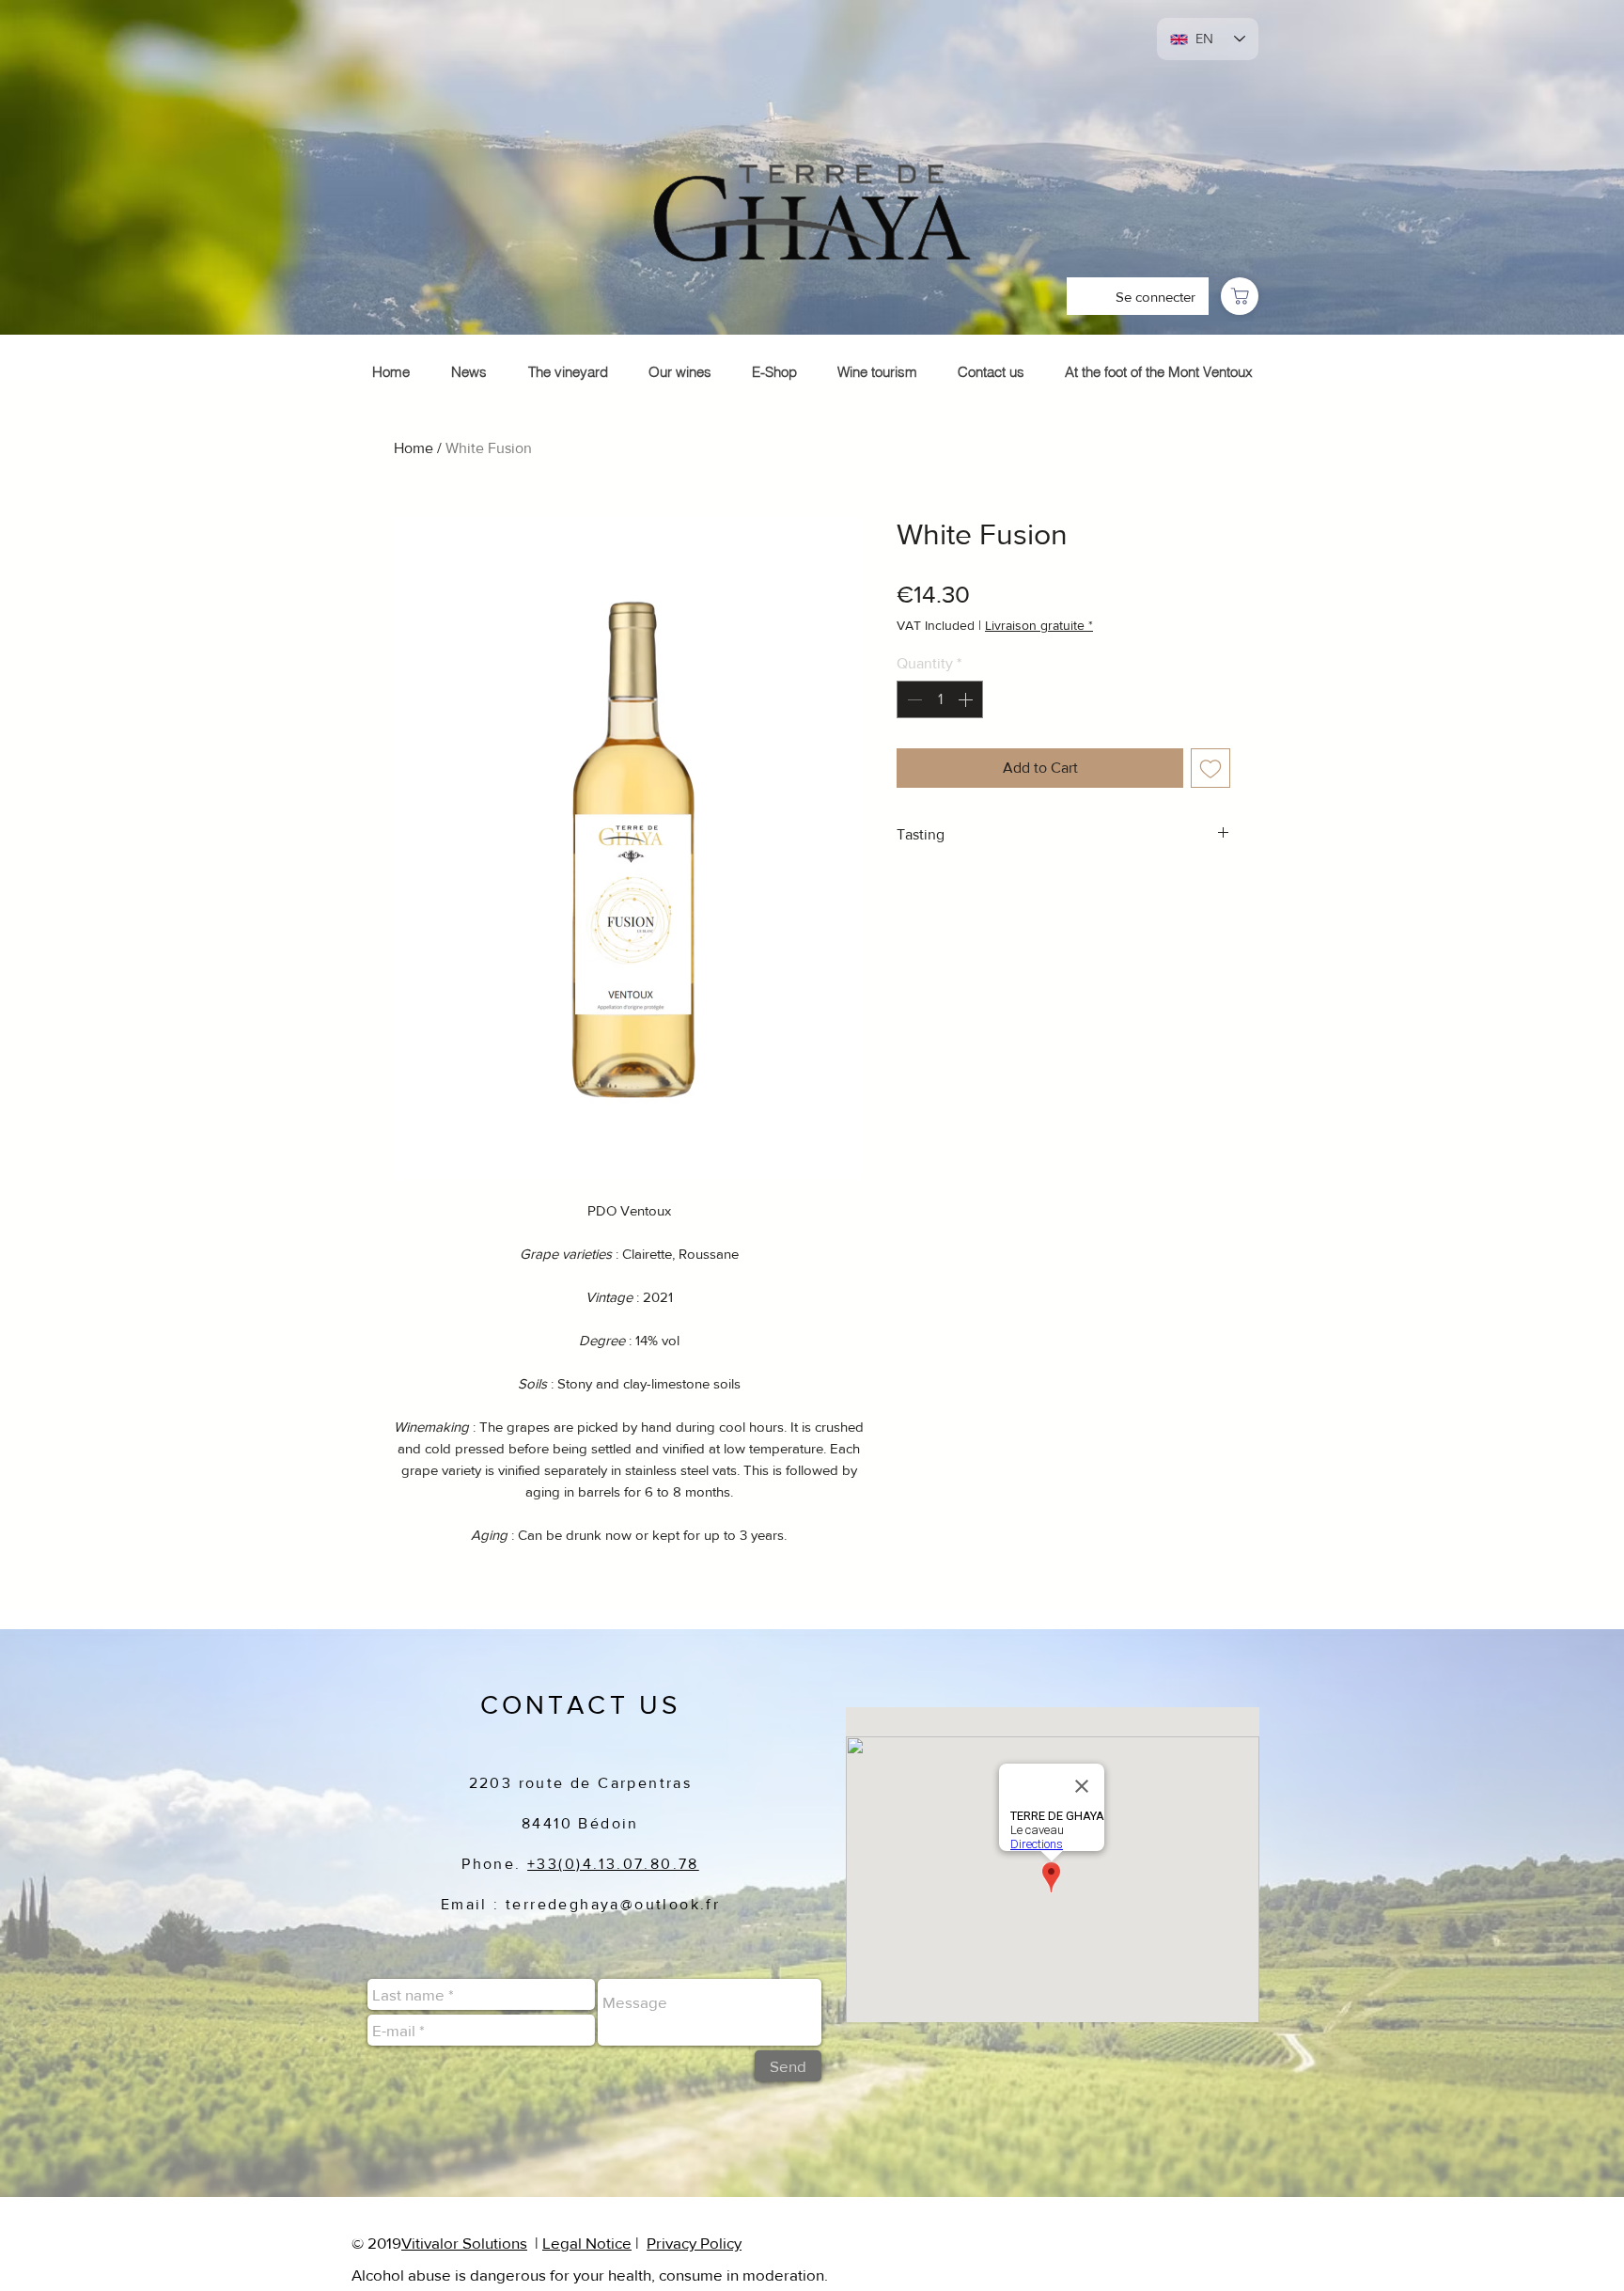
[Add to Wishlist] (1210, 768)
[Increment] (967, 699)
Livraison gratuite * (1039, 625)
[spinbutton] (940, 699)
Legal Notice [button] (587, 2243)
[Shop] (1240, 296)
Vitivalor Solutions (464, 2243)
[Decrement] (913, 699)
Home (414, 448)
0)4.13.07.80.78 (632, 1864)
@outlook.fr (670, 1904)
